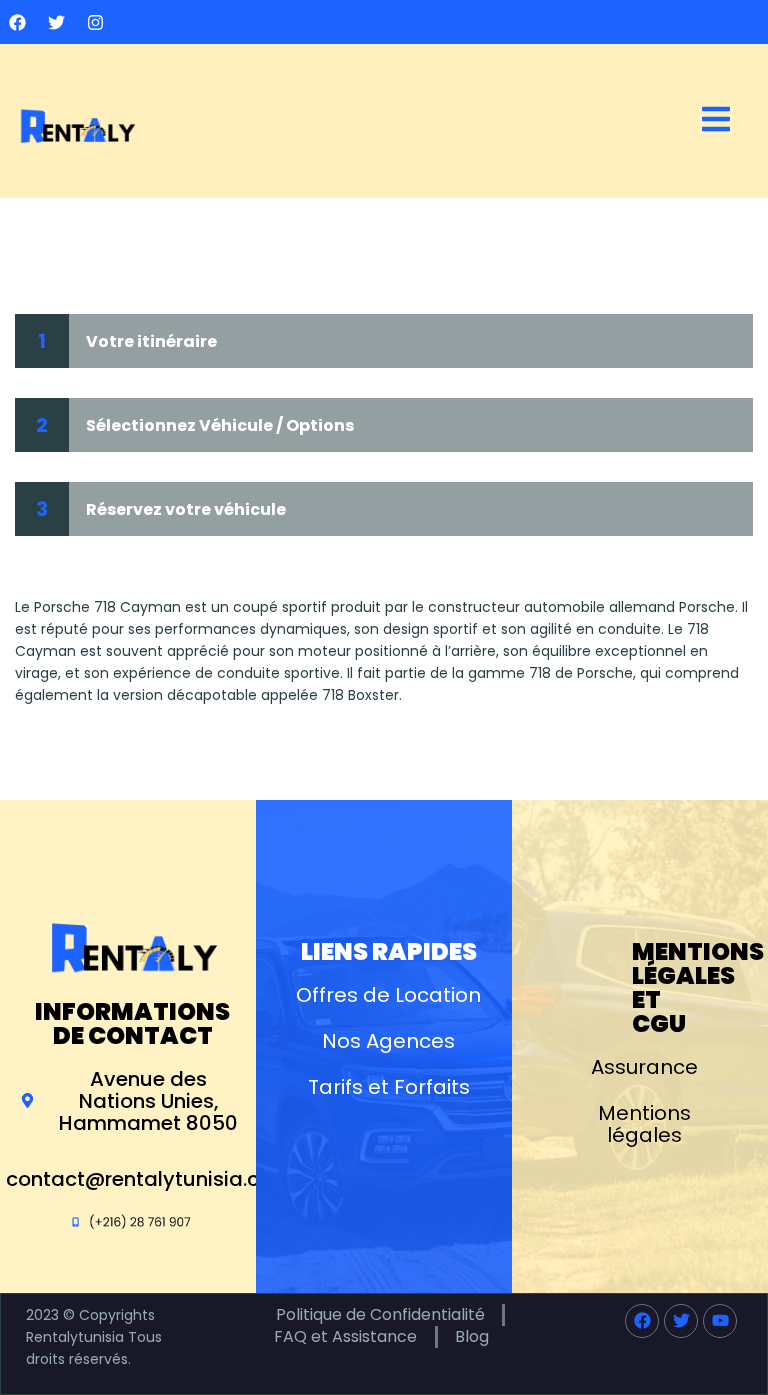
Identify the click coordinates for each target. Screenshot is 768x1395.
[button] (716, 120)
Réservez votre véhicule (186, 509)
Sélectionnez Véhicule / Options (220, 425)
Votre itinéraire (151, 341)
